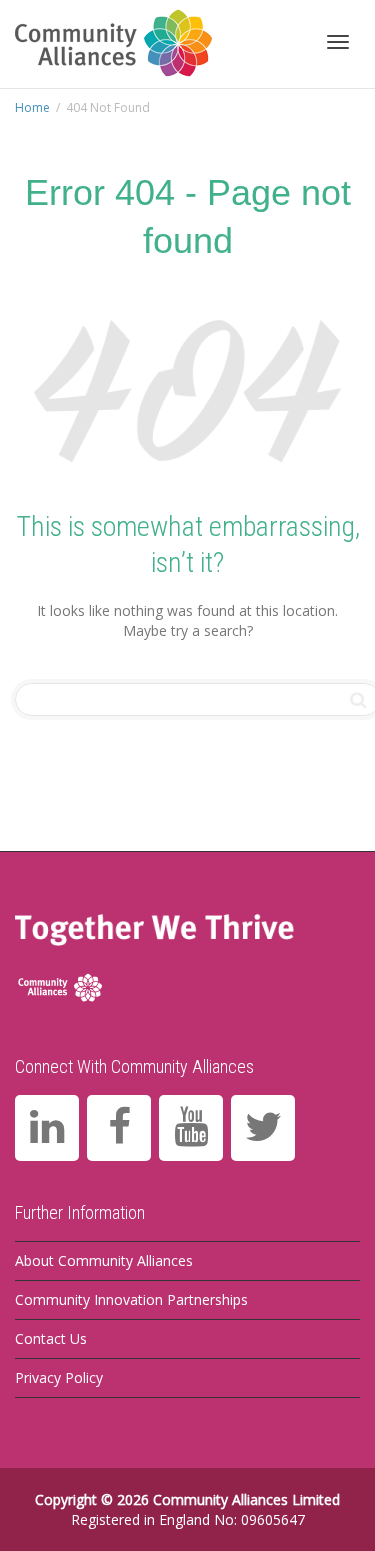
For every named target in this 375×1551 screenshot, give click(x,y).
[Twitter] (263, 1128)
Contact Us (51, 1338)
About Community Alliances (104, 1260)
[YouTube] (191, 1128)
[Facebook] (119, 1128)
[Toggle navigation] (338, 42)
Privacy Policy (59, 1377)
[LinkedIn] (47, 1128)
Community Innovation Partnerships (131, 1299)
